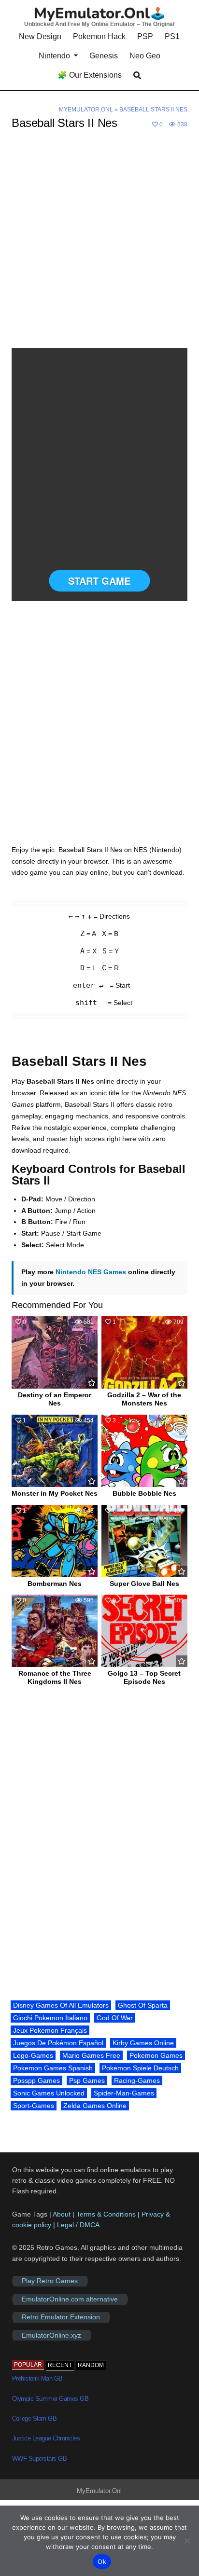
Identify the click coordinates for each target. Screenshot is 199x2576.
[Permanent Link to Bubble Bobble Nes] (144, 1451)
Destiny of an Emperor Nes (55, 1399)
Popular (28, 2365)
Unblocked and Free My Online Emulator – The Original (99, 24)
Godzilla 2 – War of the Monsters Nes (144, 1399)
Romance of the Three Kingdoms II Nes (55, 1677)
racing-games (137, 2080)
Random (91, 2365)
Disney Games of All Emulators (61, 2005)
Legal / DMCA (78, 2225)
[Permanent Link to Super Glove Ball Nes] (144, 1541)
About (63, 2214)
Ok (102, 2562)
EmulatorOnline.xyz (51, 2335)
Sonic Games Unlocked (49, 2093)
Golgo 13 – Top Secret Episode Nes (144, 1677)
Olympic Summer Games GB (50, 2399)
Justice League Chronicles (46, 2438)
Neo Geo (145, 56)
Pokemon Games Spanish (53, 2068)
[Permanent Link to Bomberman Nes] (55, 1541)
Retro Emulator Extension (61, 2317)
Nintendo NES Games (91, 1272)
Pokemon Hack (99, 36)
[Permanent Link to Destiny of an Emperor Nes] (55, 1352)
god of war (115, 2018)
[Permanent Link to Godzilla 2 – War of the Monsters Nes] (144, 1352)
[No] (187, 2541)
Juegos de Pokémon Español (58, 2043)
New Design (40, 36)
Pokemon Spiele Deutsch (140, 2068)
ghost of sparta (143, 2005)
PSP (145, 36)
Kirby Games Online (143, 2043)
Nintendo (54, 56)
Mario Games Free (91, 2055)
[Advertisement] (99, 245)
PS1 (172, 36)
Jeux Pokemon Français (50, 2030)
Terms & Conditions (106, 2214)
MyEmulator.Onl (86, 110)
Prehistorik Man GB (37, 2378)
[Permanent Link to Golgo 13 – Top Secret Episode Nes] (144, 1631)
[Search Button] (137, 76)
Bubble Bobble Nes (144, 1493)
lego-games (33, 2055)
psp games (87, 2080)
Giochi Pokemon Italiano (50, 2018)
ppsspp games (36, 2080)
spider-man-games (124, 2093)
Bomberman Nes (55, 1584)
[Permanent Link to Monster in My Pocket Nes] (55, 1451)
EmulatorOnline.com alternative (70, 2299)
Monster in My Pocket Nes (55, 1493)
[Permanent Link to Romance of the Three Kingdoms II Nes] (55, 1631)
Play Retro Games (50, 2281)
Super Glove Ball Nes (144, 1584)
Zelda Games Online (95, 2106)
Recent (60, 2365)
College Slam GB (35, 2418)
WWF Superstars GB (40, 2459)
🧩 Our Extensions (90, 75)
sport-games (34, 2106)
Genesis (104, 56)
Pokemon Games (156, 2055)
